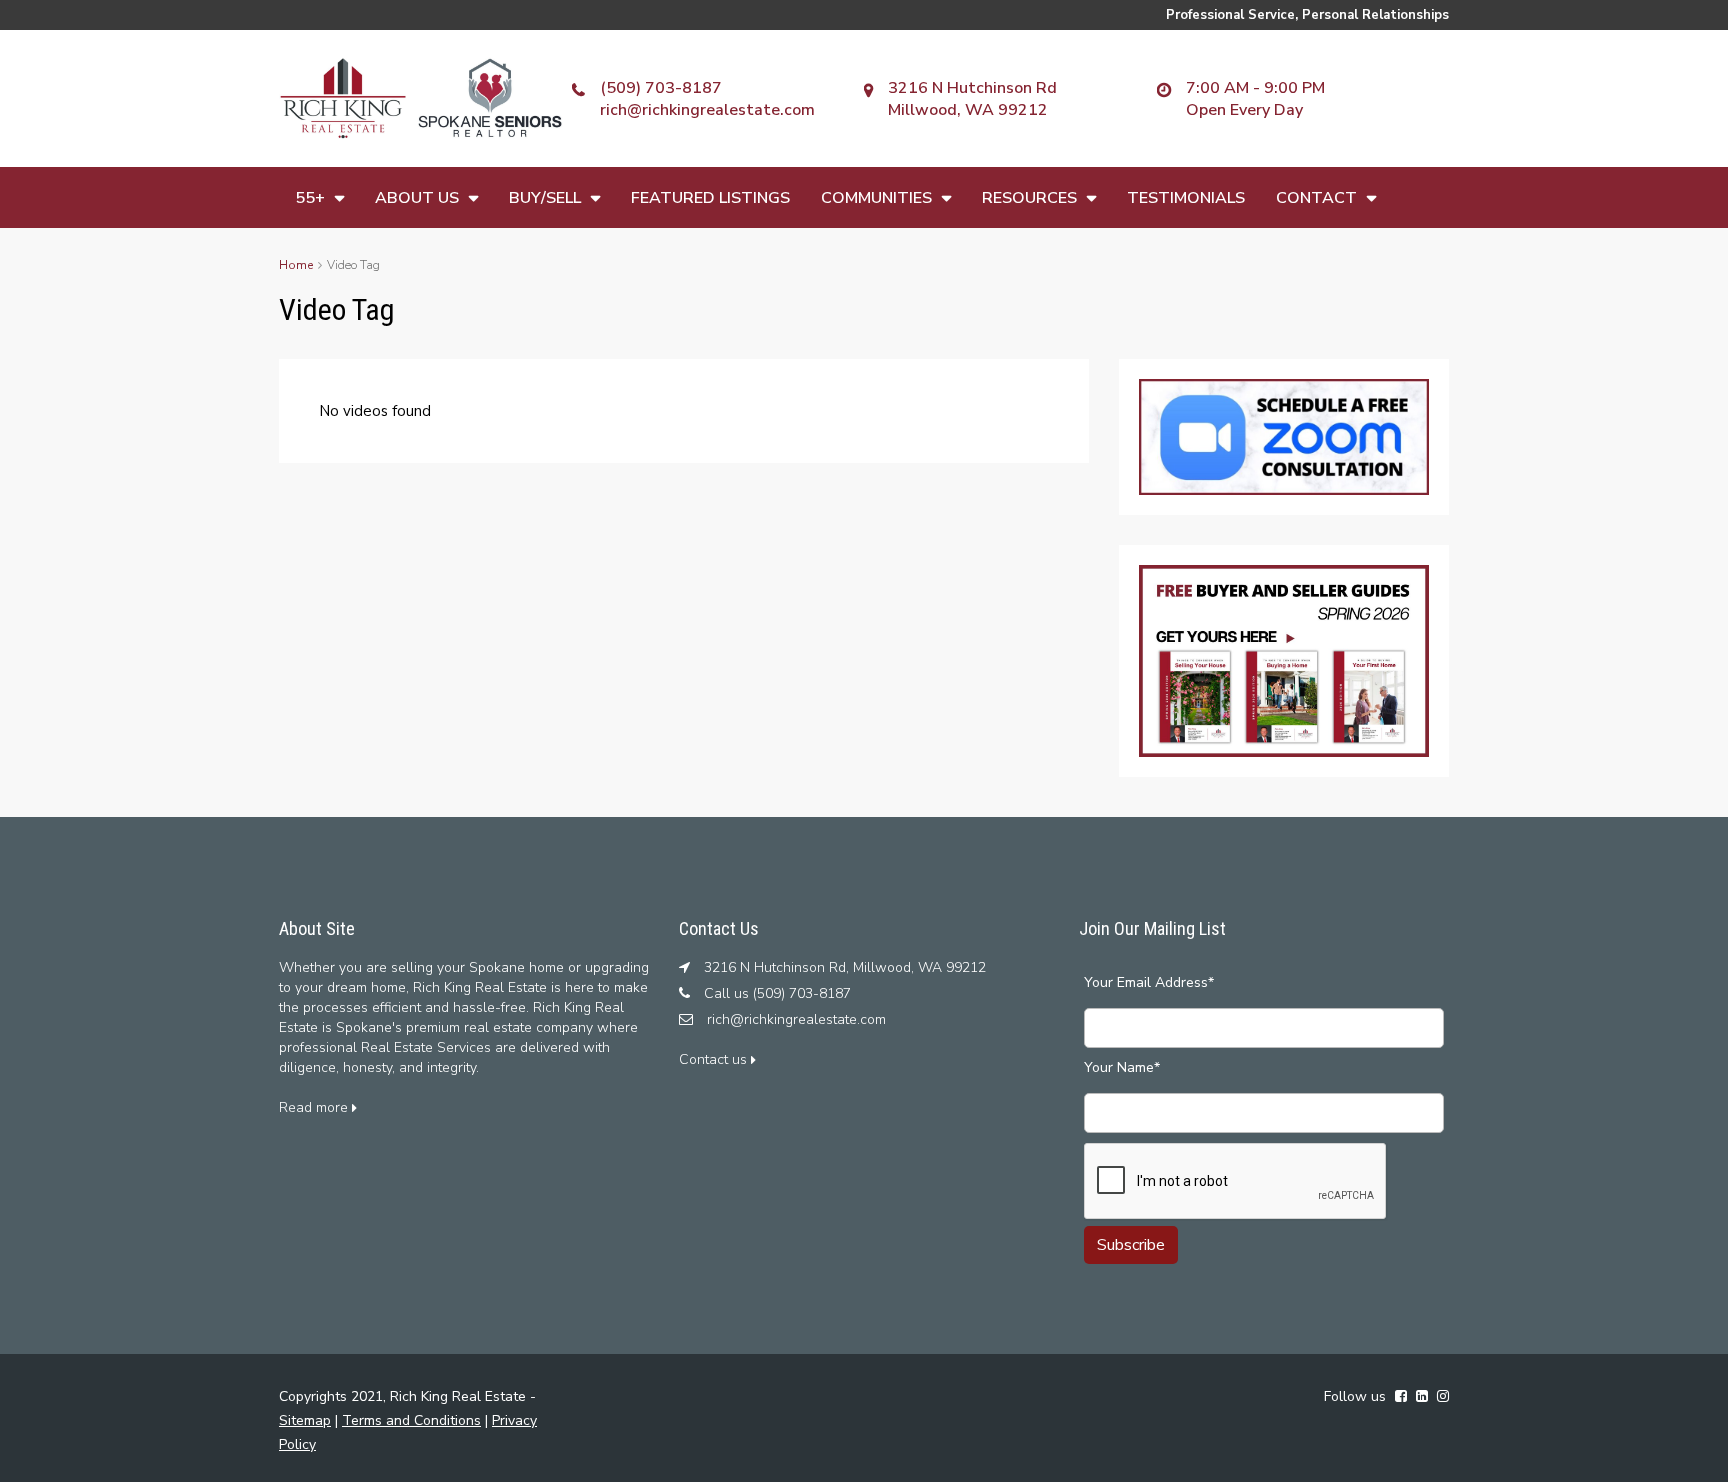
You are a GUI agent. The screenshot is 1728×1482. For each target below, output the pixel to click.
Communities (876, 198)
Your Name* (1122, 1067)
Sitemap (305, 1420)
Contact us (715, 1059)
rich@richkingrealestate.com (707, 110)
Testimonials (1186, 198)
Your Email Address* (1149, 982)
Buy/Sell (545, 198)
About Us (417, 198)
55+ (310, 198)
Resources (1029, 198)
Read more (315, 1107)
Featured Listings (710, 198)
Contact (1316, 198)
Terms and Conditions (411, 1420)
